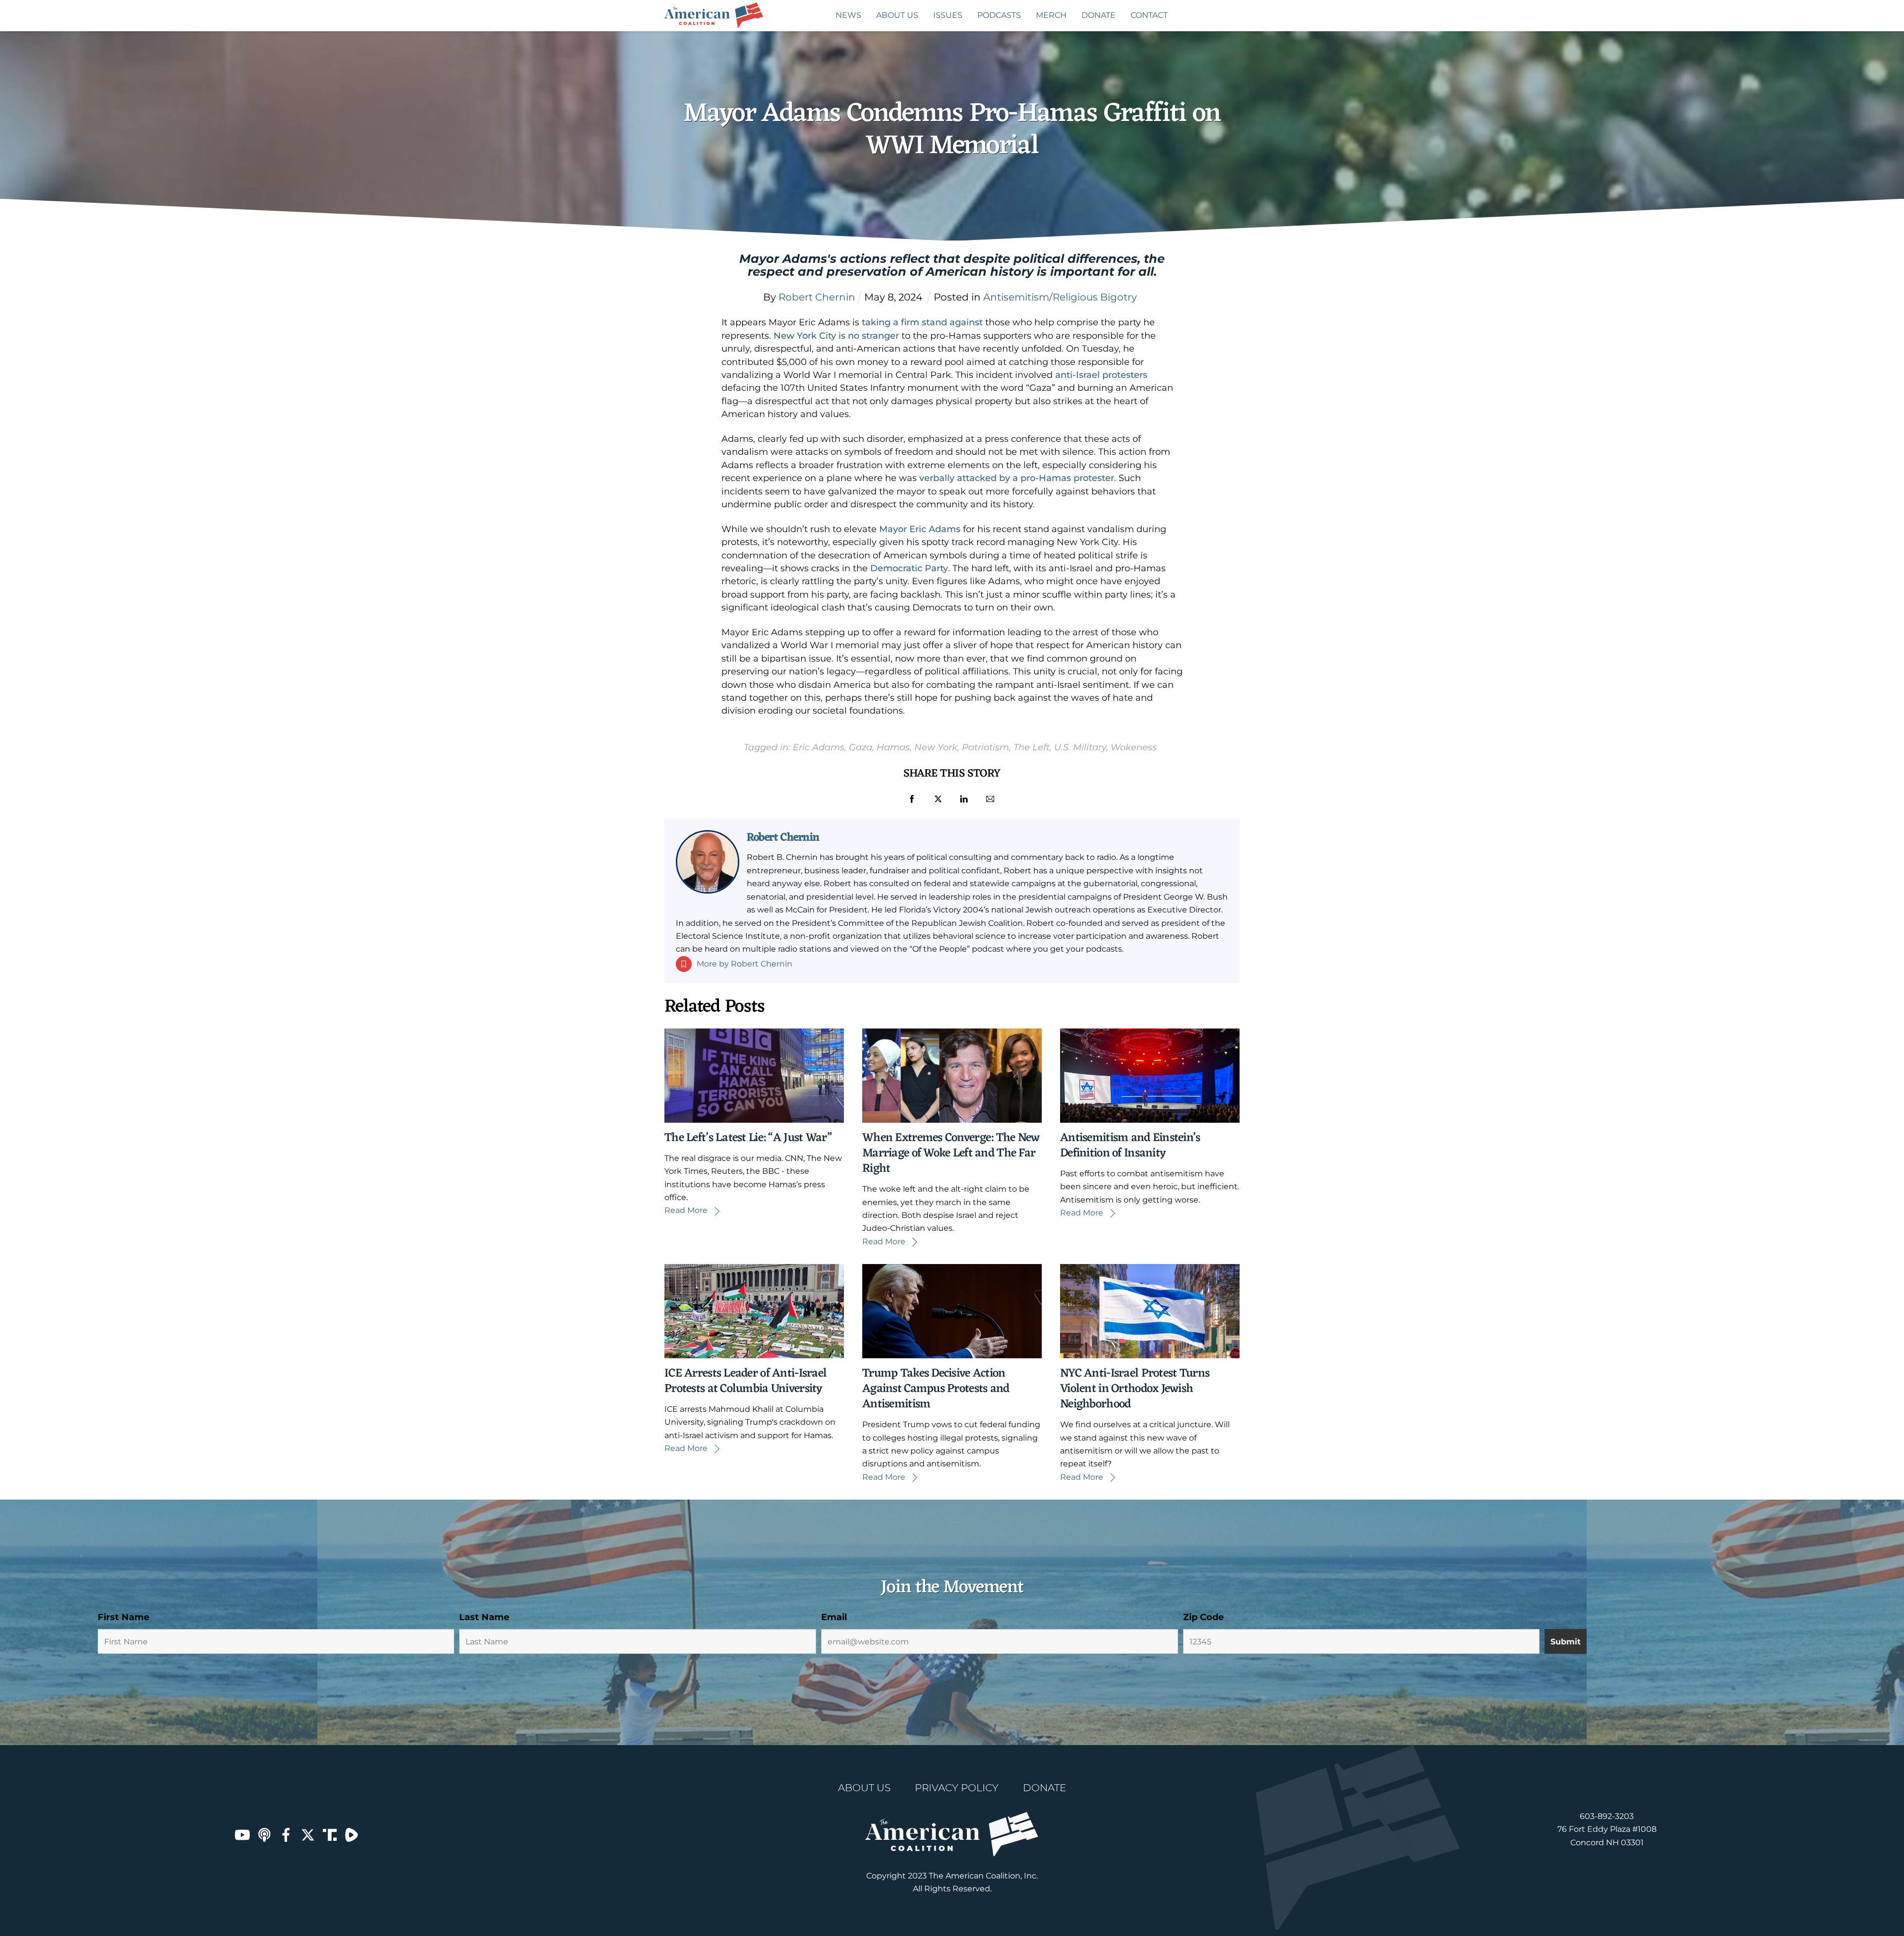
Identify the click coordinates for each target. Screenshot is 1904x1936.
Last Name (484, 1617)
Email (834, 1617)
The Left (1032, 747)
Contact (1149, 15)
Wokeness (1134, 747)
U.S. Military (1080, 747)
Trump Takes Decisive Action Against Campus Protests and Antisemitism (936, 1389)
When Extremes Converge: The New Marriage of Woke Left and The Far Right (951, 1153)
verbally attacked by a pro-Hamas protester (1017, 478)
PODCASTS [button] (999, 15)
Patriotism (985, 747)
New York (936, 747)
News (848, 15)
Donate (1099, 15)
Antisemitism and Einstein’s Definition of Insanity (1130, 1146)
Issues (948, 15)
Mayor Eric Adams (920, 529)
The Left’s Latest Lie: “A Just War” (748, 1138)
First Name (123, 1617)
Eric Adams (819, 747)
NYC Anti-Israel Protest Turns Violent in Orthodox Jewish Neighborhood (1135, 1389)
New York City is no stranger (836, 336)
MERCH (1051, 15)
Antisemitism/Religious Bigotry (1060, 297)
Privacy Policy (957, 1788)
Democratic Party (909, 568)
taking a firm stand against (922, 322)
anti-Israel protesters (1101, 375)
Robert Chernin (783, 838)
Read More (686, 1210)
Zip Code (1203, 1617)
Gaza (861, 747)
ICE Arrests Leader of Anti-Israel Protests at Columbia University (745, 1381)
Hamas (893, 747)
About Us (897, 15)
